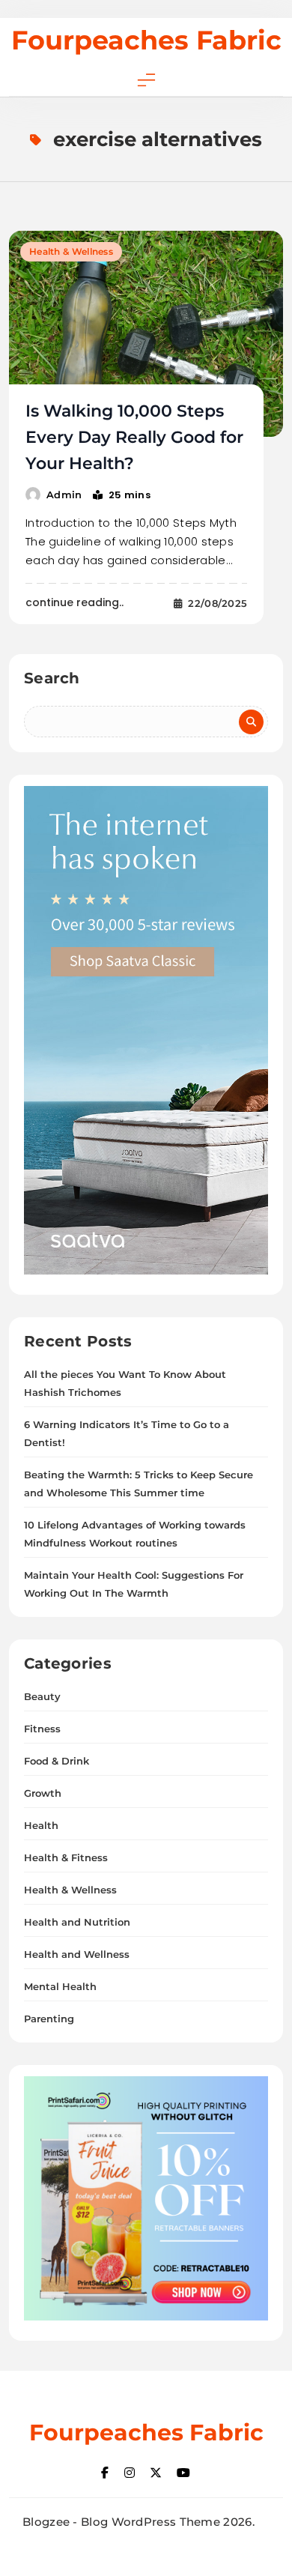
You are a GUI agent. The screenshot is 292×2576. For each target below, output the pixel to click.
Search (52, 678)
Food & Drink (57, 1761)
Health (41, 1825)
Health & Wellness (71, 251)
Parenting (49, 2019)
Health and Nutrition (77, 1922)
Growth (43, 1793)
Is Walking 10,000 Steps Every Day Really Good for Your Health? (134, 437)
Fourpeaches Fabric (146, 40)
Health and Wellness (77, 1954)
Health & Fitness (66, 1857)
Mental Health (60, 1986)
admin (64, 495)
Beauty (42, 1696)
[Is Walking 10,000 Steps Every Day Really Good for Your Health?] (146, 334)
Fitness (42, 1729)
